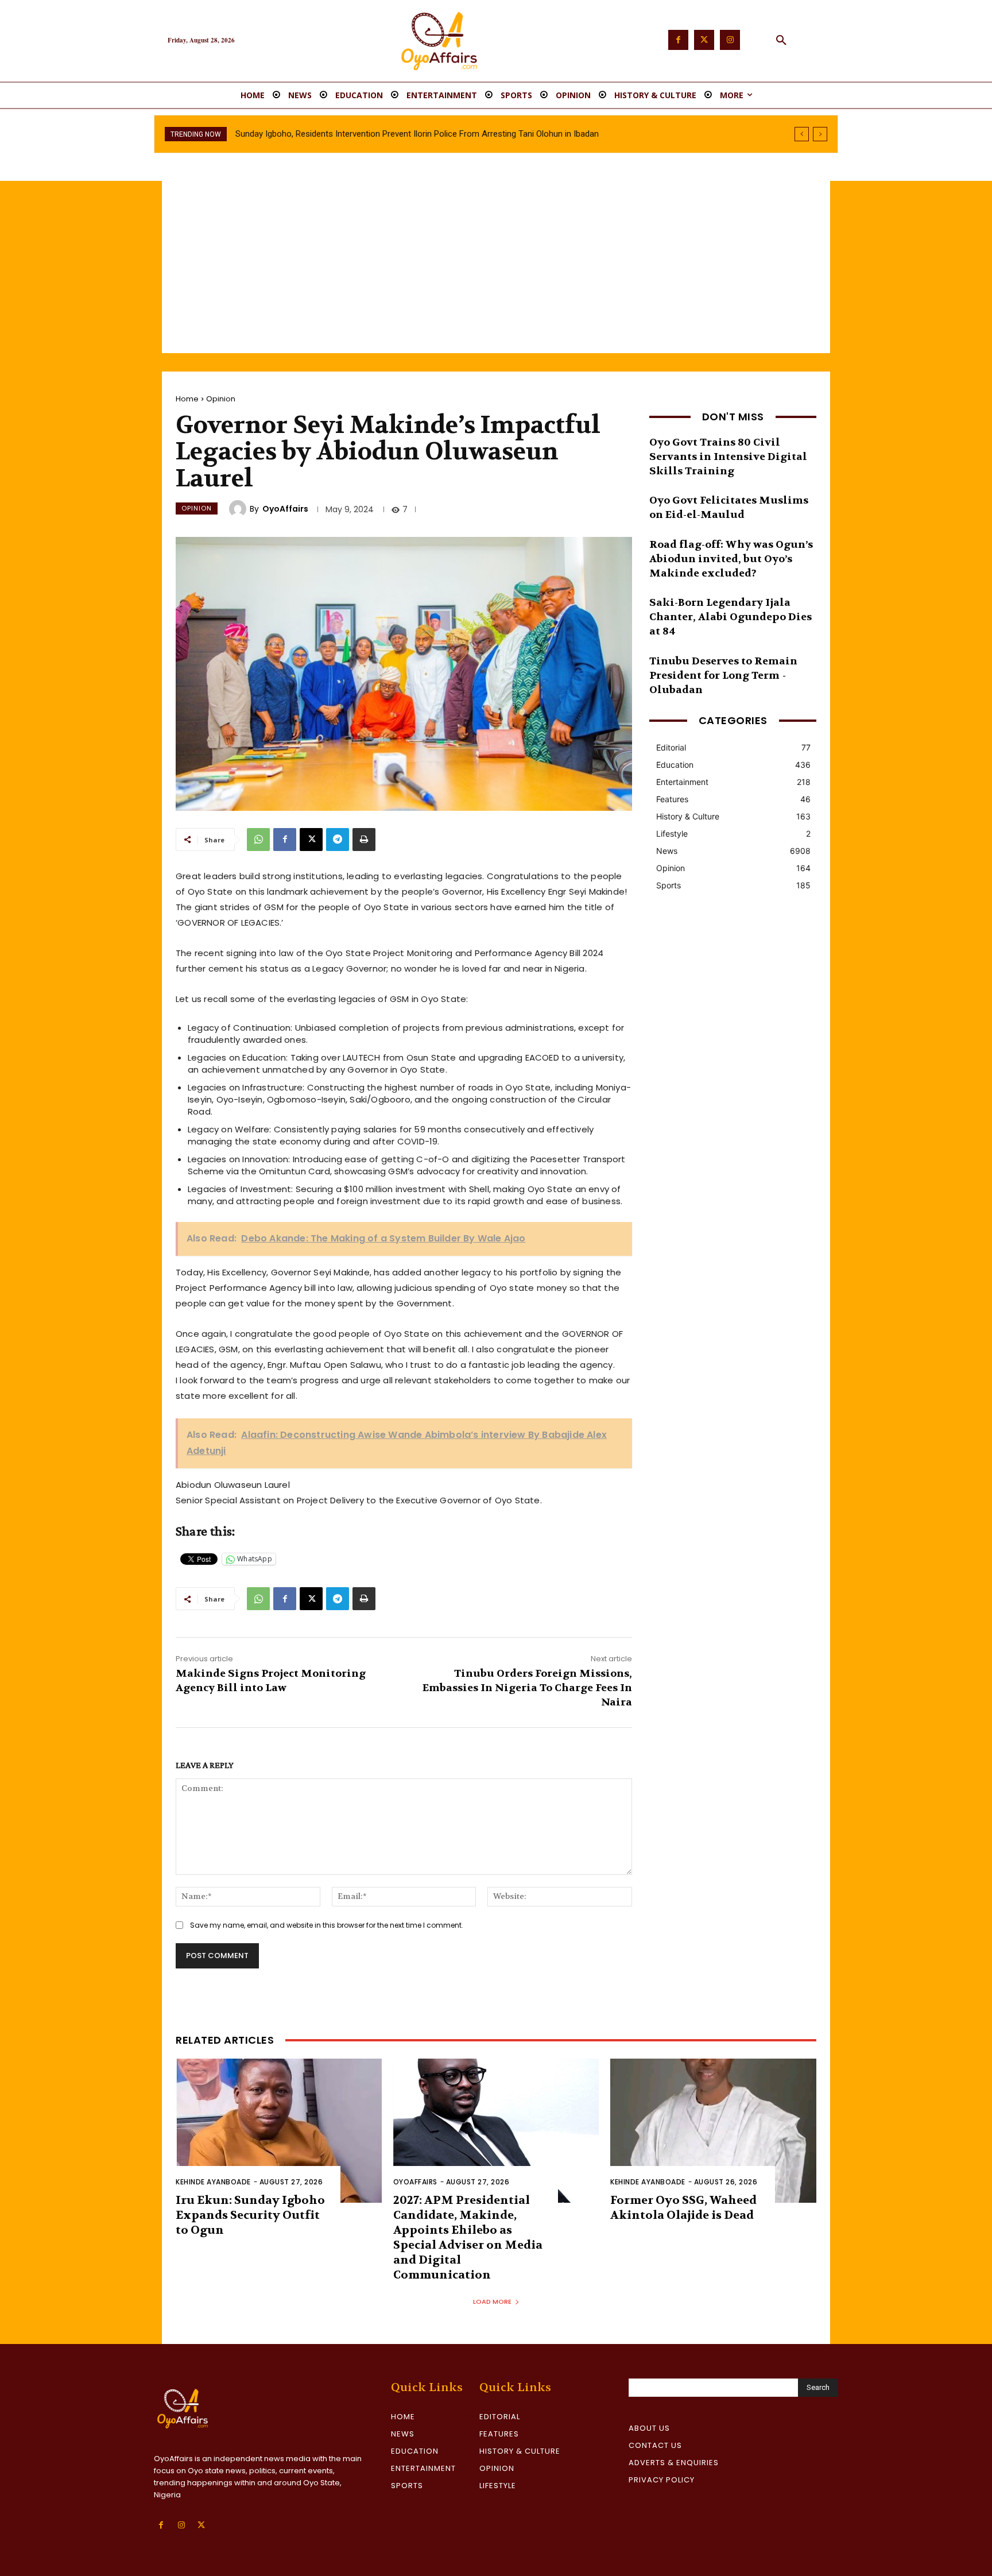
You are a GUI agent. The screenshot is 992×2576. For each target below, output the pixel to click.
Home (187, 399)
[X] (311, 840)
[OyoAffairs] (239, 509)
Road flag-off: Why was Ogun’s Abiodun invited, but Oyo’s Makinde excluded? (731, 559)
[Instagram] (730, 40)
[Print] (364, 840)
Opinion (221, 399)
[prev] (802, 134)
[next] (820, 134)
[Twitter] (704, 40)
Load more (492, 2302)
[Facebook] (678, 40)
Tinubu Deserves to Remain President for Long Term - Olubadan (723, 676)
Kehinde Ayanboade (213, 2182)
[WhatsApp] (258, 840)
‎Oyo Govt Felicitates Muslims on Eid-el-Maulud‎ (729, 508)
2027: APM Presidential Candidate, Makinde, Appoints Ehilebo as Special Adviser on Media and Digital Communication (468, 2237)
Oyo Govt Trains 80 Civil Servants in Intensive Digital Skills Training (728, 457)
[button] (781, 41)
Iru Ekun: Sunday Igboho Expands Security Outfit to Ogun (250, 2215)
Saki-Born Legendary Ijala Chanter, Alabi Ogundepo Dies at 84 (731, 617)
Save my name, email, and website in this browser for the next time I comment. (327, 1925)
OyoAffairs (285, 509)
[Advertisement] (496, 267)
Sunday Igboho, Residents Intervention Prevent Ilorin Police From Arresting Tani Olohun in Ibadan (417, 134)
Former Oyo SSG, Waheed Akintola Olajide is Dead (683, 2208)
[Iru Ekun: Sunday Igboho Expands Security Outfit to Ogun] (279, 2131)
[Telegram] (338, 840)
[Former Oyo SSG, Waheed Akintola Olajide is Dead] (713, 2131)
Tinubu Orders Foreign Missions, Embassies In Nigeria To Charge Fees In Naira (527, 1688)
